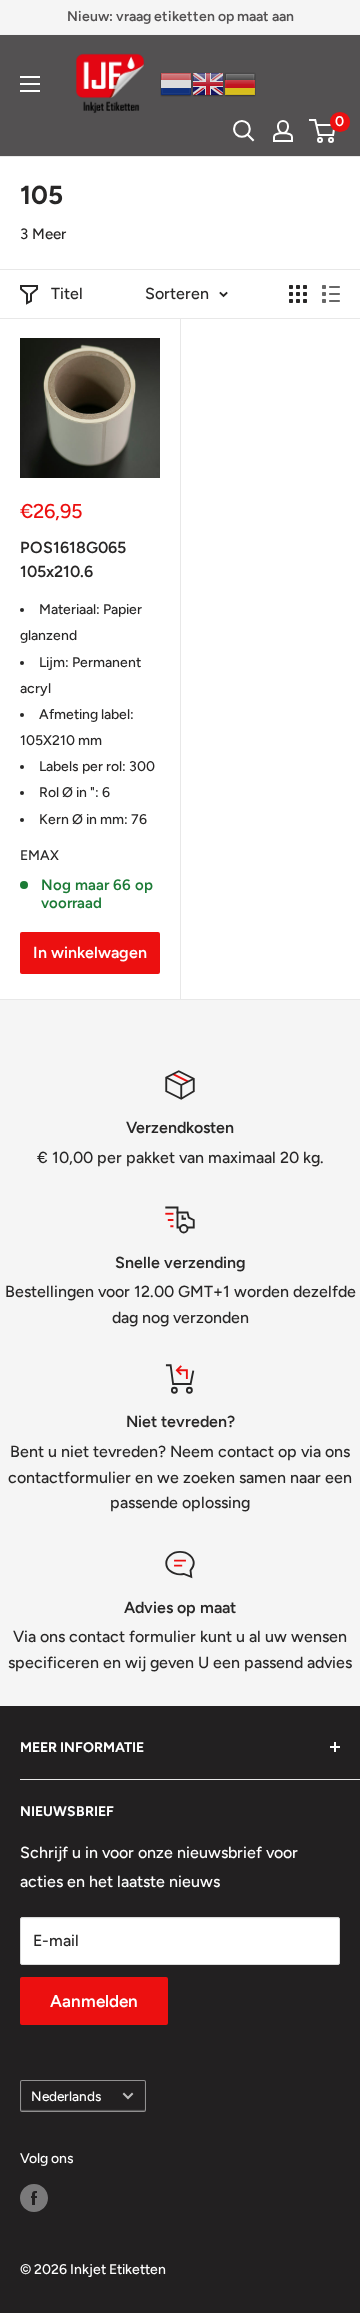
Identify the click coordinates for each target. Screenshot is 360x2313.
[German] (240, 82)
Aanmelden (94, 2001)
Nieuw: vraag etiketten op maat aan (180, 16)
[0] (323, 131)
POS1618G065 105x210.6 (73, 560)
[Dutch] (176, 82)
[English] (208, 82)
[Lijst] (331, 294)
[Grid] (298, 294)
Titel (67, 293)
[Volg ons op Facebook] (34, 2198)
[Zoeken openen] (244, 131)
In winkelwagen (90, 952)
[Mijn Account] (283, 131)
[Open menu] (30, 84)
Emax (39, 855)
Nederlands (66, 2096)
